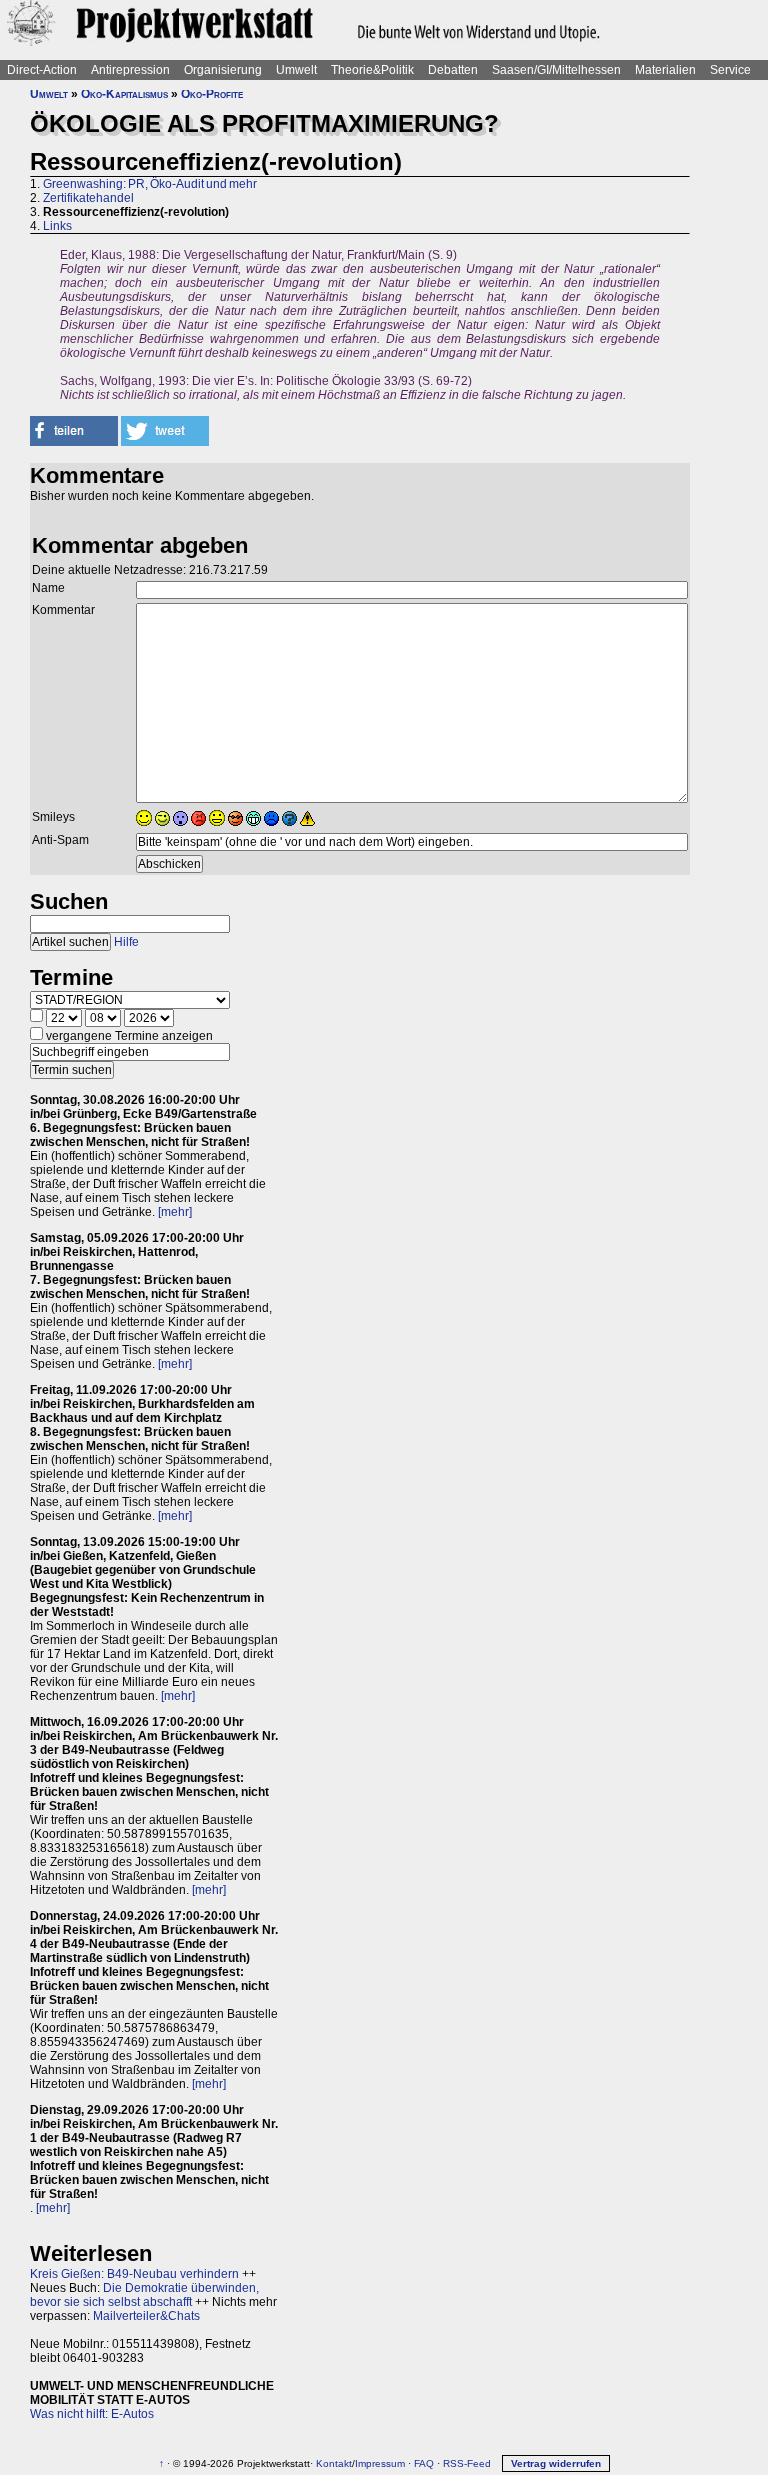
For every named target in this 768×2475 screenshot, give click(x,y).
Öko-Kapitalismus (124, 94)
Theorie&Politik (372, 70)
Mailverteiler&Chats (146, 2316)
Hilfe (126, 942)
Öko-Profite (212, 94)
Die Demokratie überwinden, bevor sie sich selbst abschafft (144, 2295)
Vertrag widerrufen (556, 2463)
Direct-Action (42, 70)
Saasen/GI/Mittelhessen (556, 70)
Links (57, 226)
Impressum (380, 2463)
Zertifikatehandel (88, 198)
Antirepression (130, 70)
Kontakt (334, 2463)
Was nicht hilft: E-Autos (92, 2414)
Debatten (453, 70)
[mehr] (175, 1212)
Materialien (665, 70)
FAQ (424, 2463)
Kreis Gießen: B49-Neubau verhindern (134, 2274)
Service (730, 70)
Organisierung (223, 70)
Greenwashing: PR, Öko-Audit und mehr (150, 184)
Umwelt (296, 70)
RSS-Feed (467, 2463)
